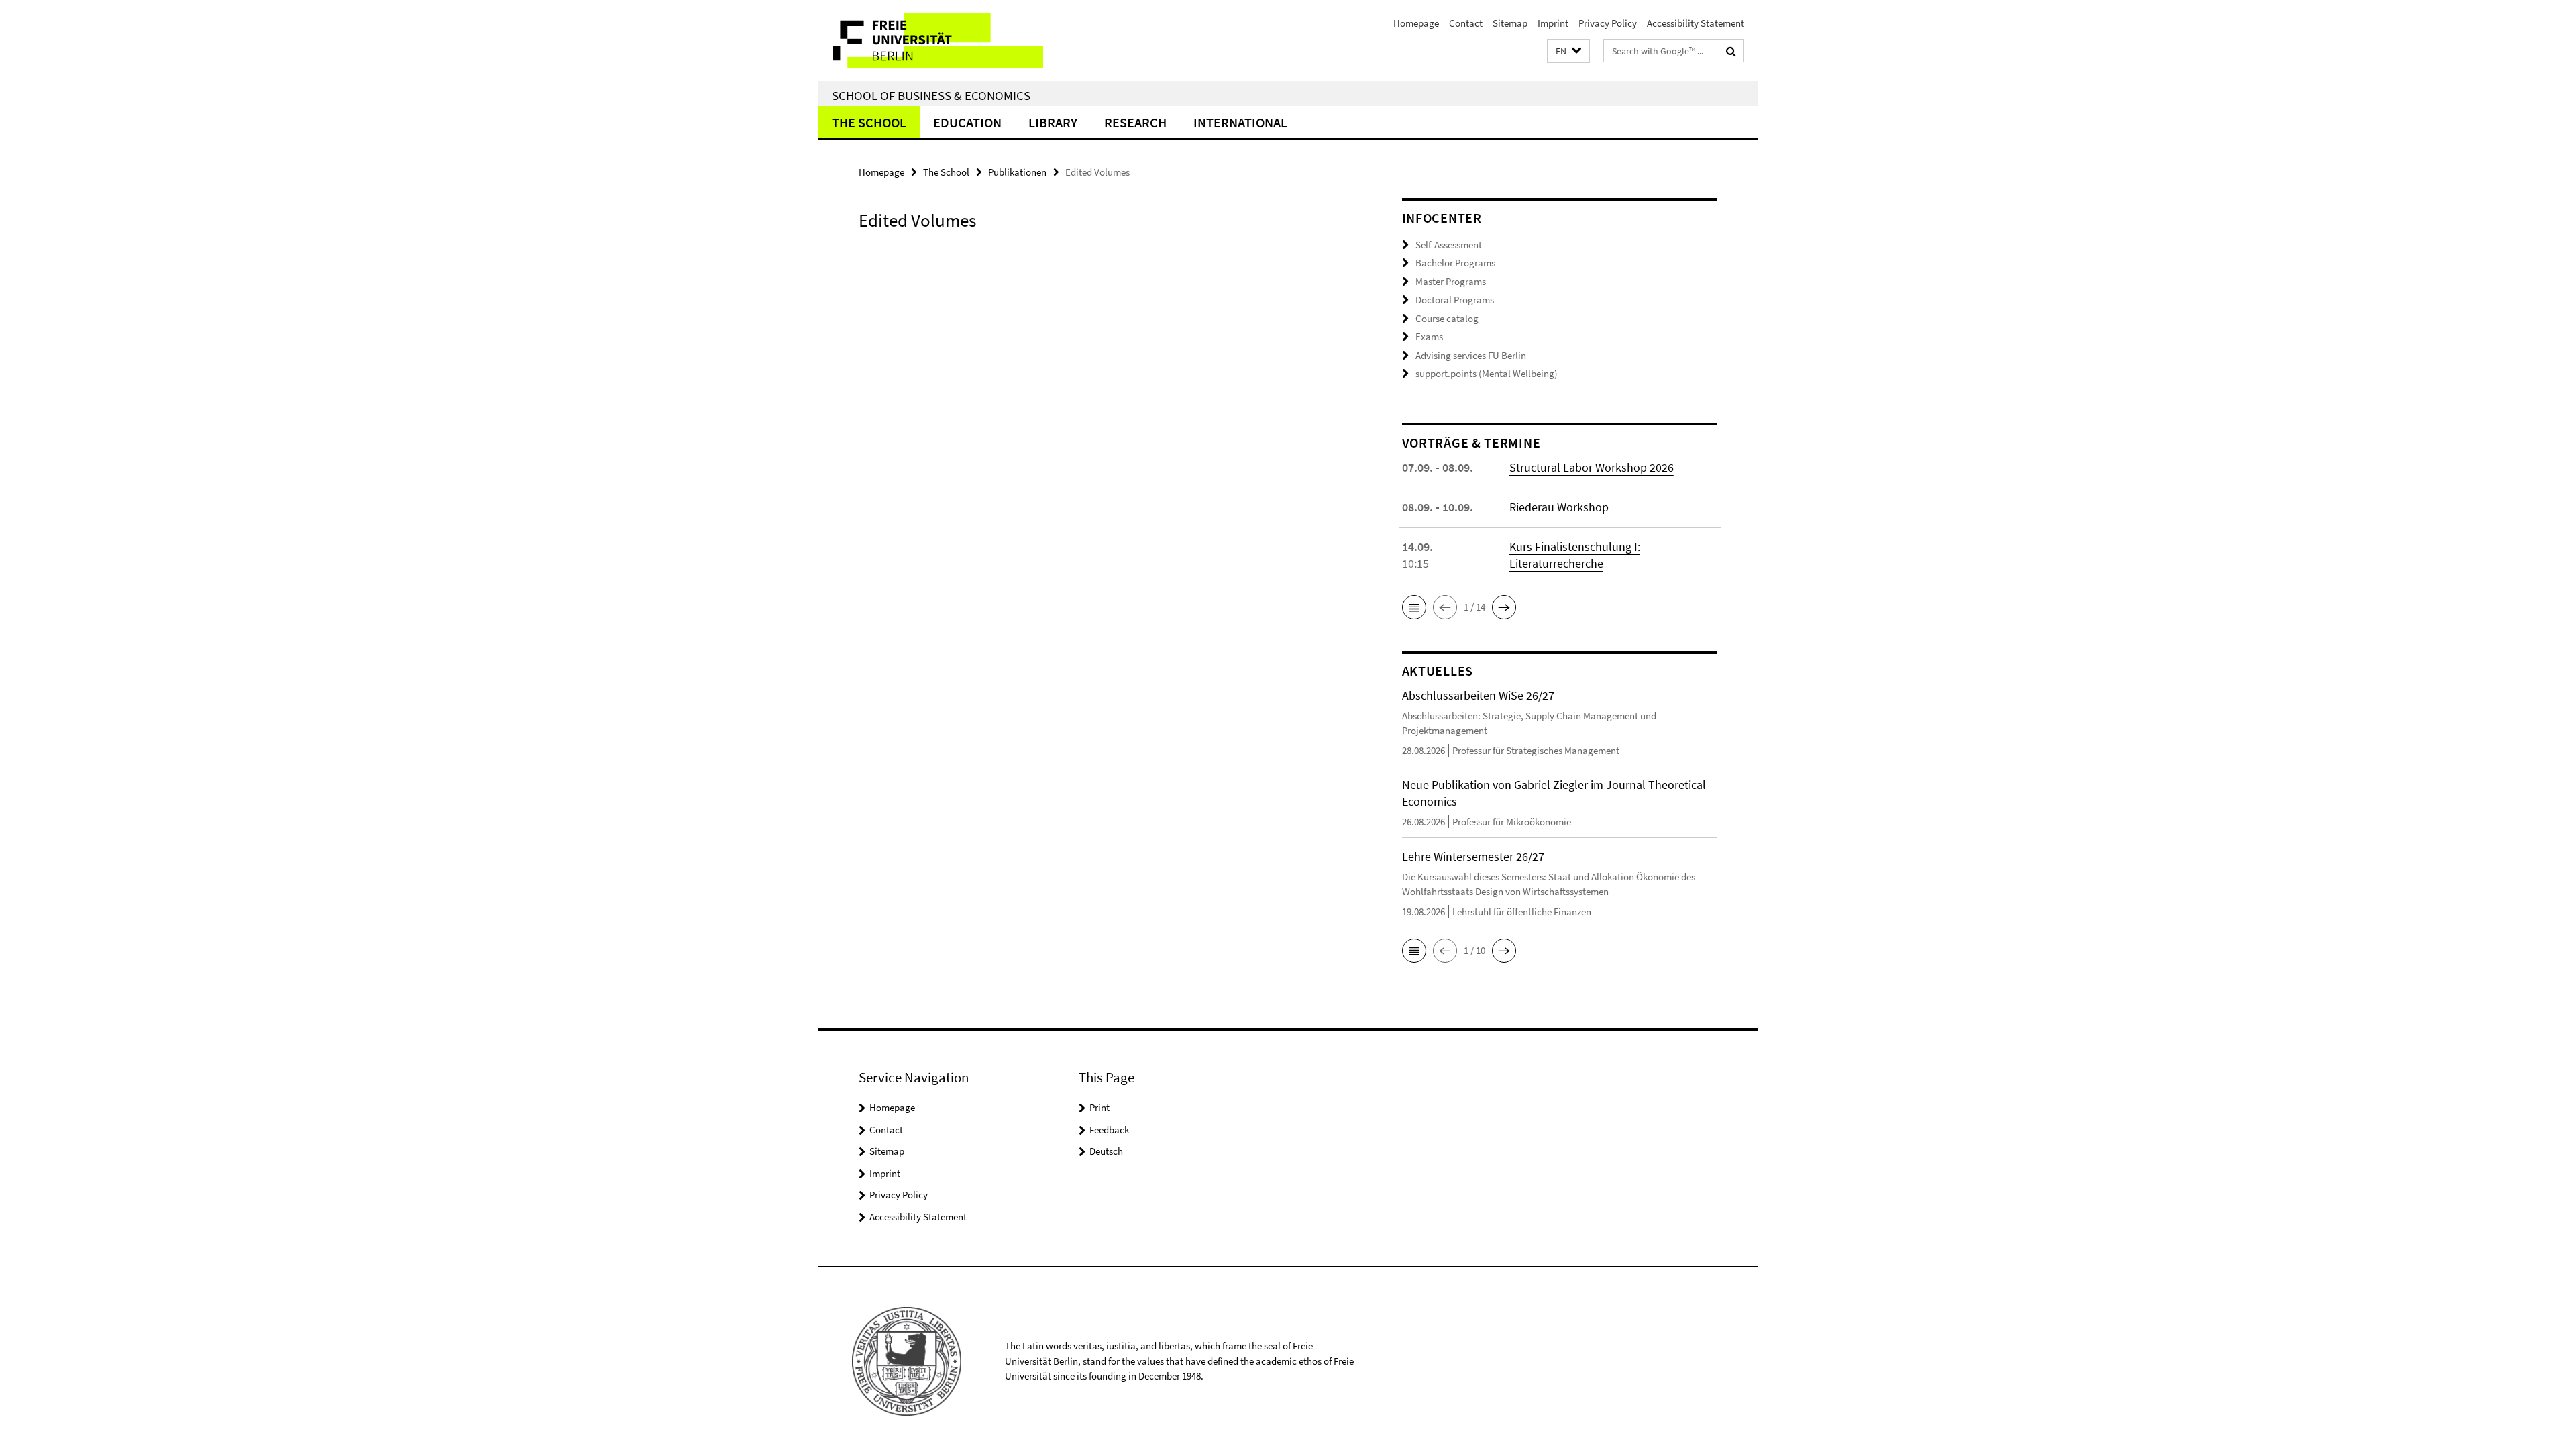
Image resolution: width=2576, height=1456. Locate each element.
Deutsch (1106, 1151)
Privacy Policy (1608, 23)
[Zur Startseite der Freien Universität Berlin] (931, 41)
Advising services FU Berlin (1471, 355)
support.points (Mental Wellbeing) (1487, 373)
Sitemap (1510, 23)
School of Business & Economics (931, 95)
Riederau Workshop (1559, 507)
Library (1053, 122)
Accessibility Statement (1696, 23)
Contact (1466, 23)
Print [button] (1099, 1107)
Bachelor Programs (1455, 263)
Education (967, 122)
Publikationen (1017, 172)
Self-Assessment (1449, 245)
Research (1135, 122)
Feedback (1109, 1130)
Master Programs (1451, 281)
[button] (1568, 51)
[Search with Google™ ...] (1731, 51)
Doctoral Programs (1455, 300)
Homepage (1416, 23)
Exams (1429, 336)
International (1240, 122)
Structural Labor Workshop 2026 (1592, 467)
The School (869, 122)
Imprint (1553, 23)
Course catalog (1447, 318)
